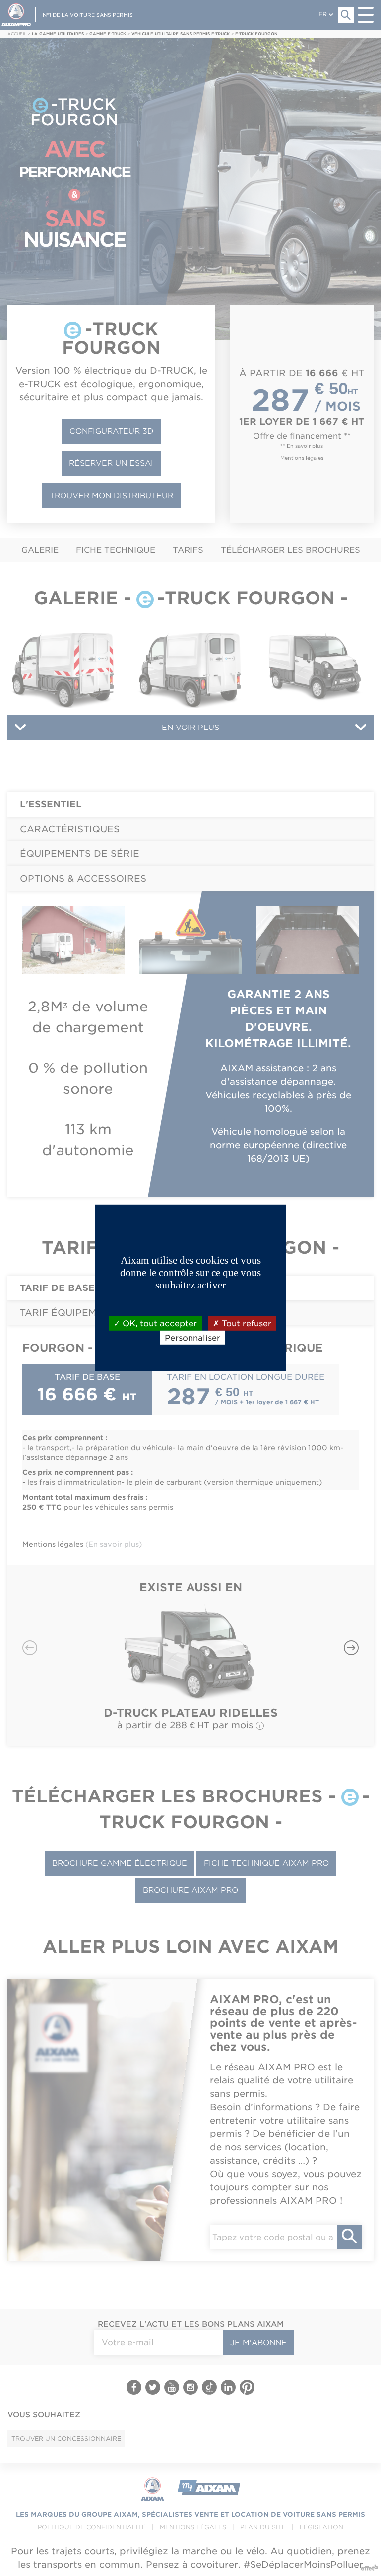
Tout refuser (245, 1323)
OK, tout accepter (159, 1323)
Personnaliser (192, 1338)
